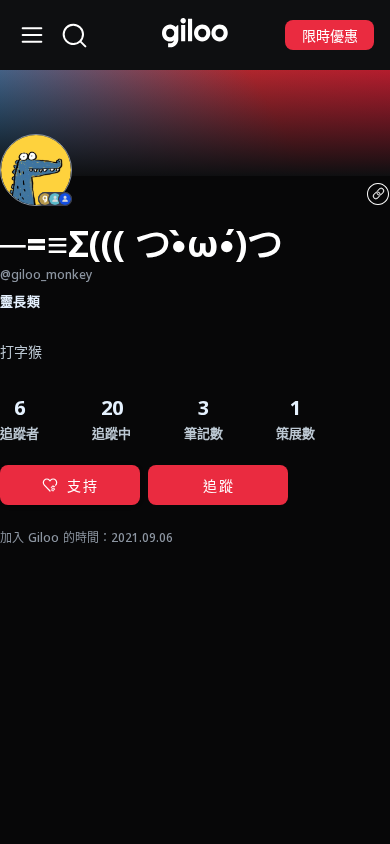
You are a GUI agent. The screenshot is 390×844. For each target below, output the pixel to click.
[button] (203, 418)
